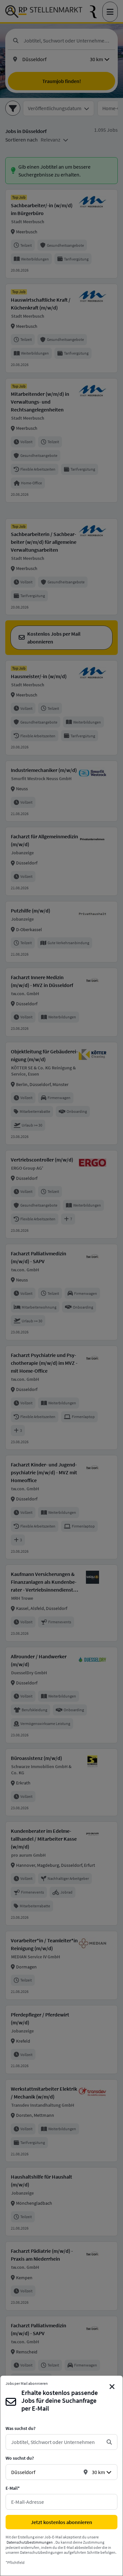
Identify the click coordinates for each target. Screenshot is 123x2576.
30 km (98, 2472)
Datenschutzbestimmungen (30, 2542)
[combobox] (56, 2442)
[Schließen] (112, 2387)
